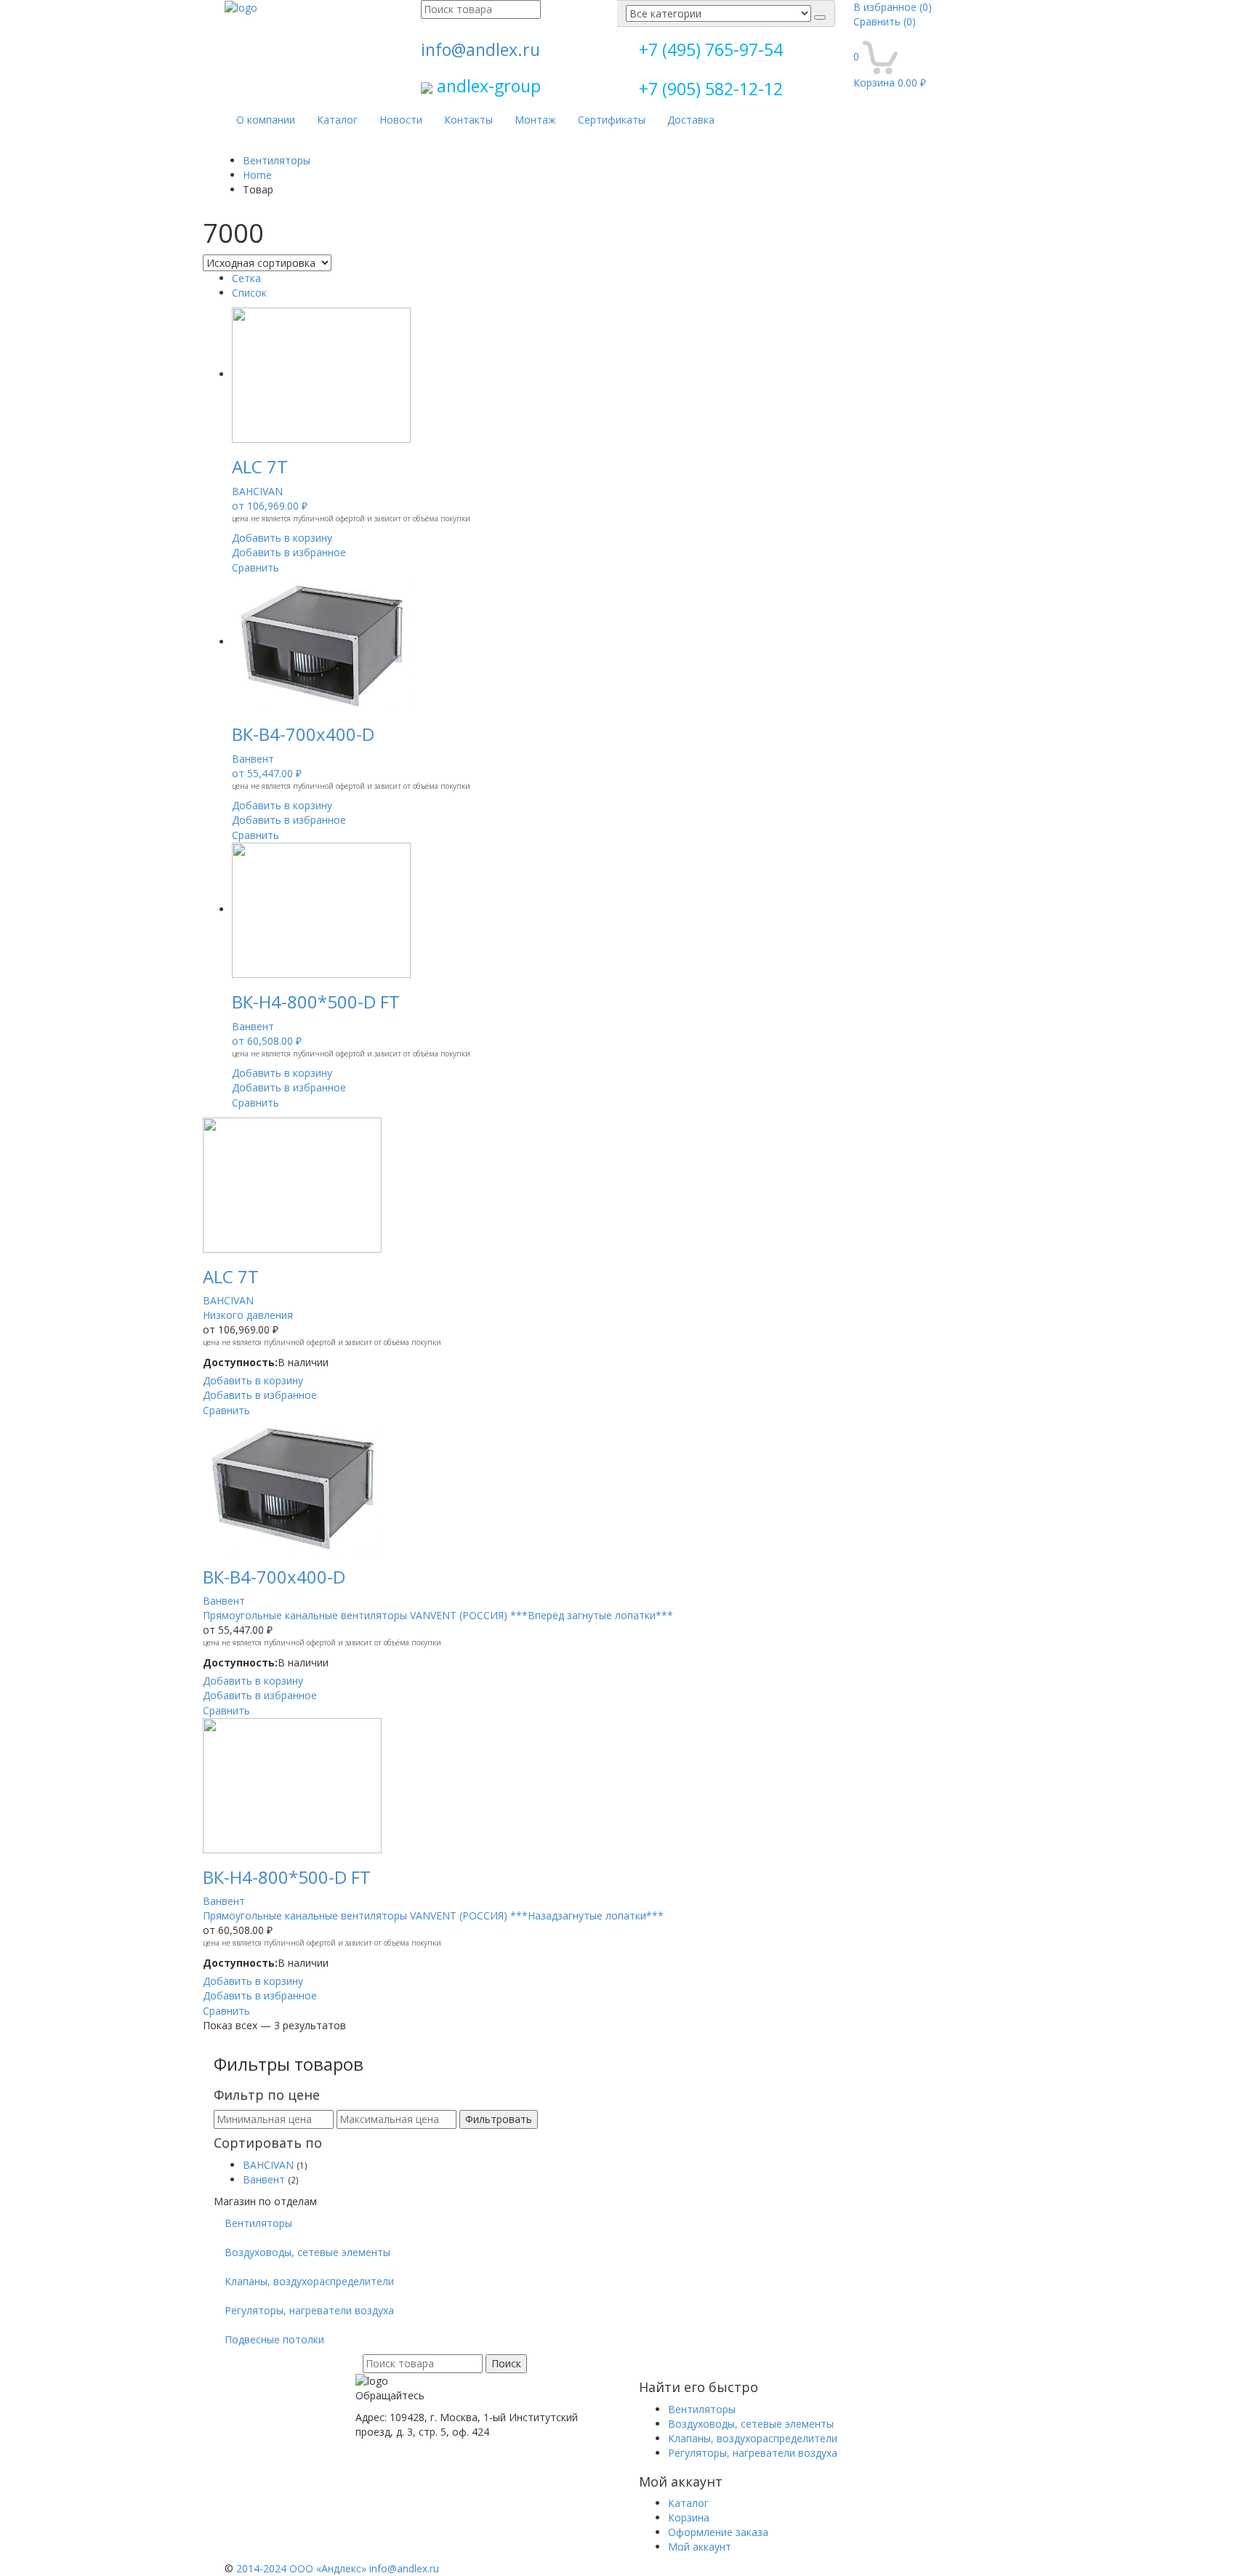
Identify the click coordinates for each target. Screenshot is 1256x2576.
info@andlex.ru (480, 49)
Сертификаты (612, 120)
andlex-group (487, 86)
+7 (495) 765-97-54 (711, 49)
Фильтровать (499, 2119)
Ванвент (264, 2179)
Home (257, 175)
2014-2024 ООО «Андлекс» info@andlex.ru (338, 2568)
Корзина (689, 2517)
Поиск (506, 2363)
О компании (266, 120)
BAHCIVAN (268, 2165)
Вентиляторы (277, 160)
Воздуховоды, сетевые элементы (307, 2252)
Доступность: (240, 1362)
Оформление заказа (718, 2532)
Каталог (337, 120)
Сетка (246, 278)
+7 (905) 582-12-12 (711, 89)
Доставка (691, 120)
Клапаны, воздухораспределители (309, 2281)
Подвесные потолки (274, 2339)
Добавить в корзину (282, 538)
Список (249, 293)
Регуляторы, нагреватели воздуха (309, 2310)
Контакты (468, 120)
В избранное (893, 7)
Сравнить (885, 21)
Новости (401, 120)
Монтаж (535, 120)
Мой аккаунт (700, 2547)
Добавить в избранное (289, 552)
